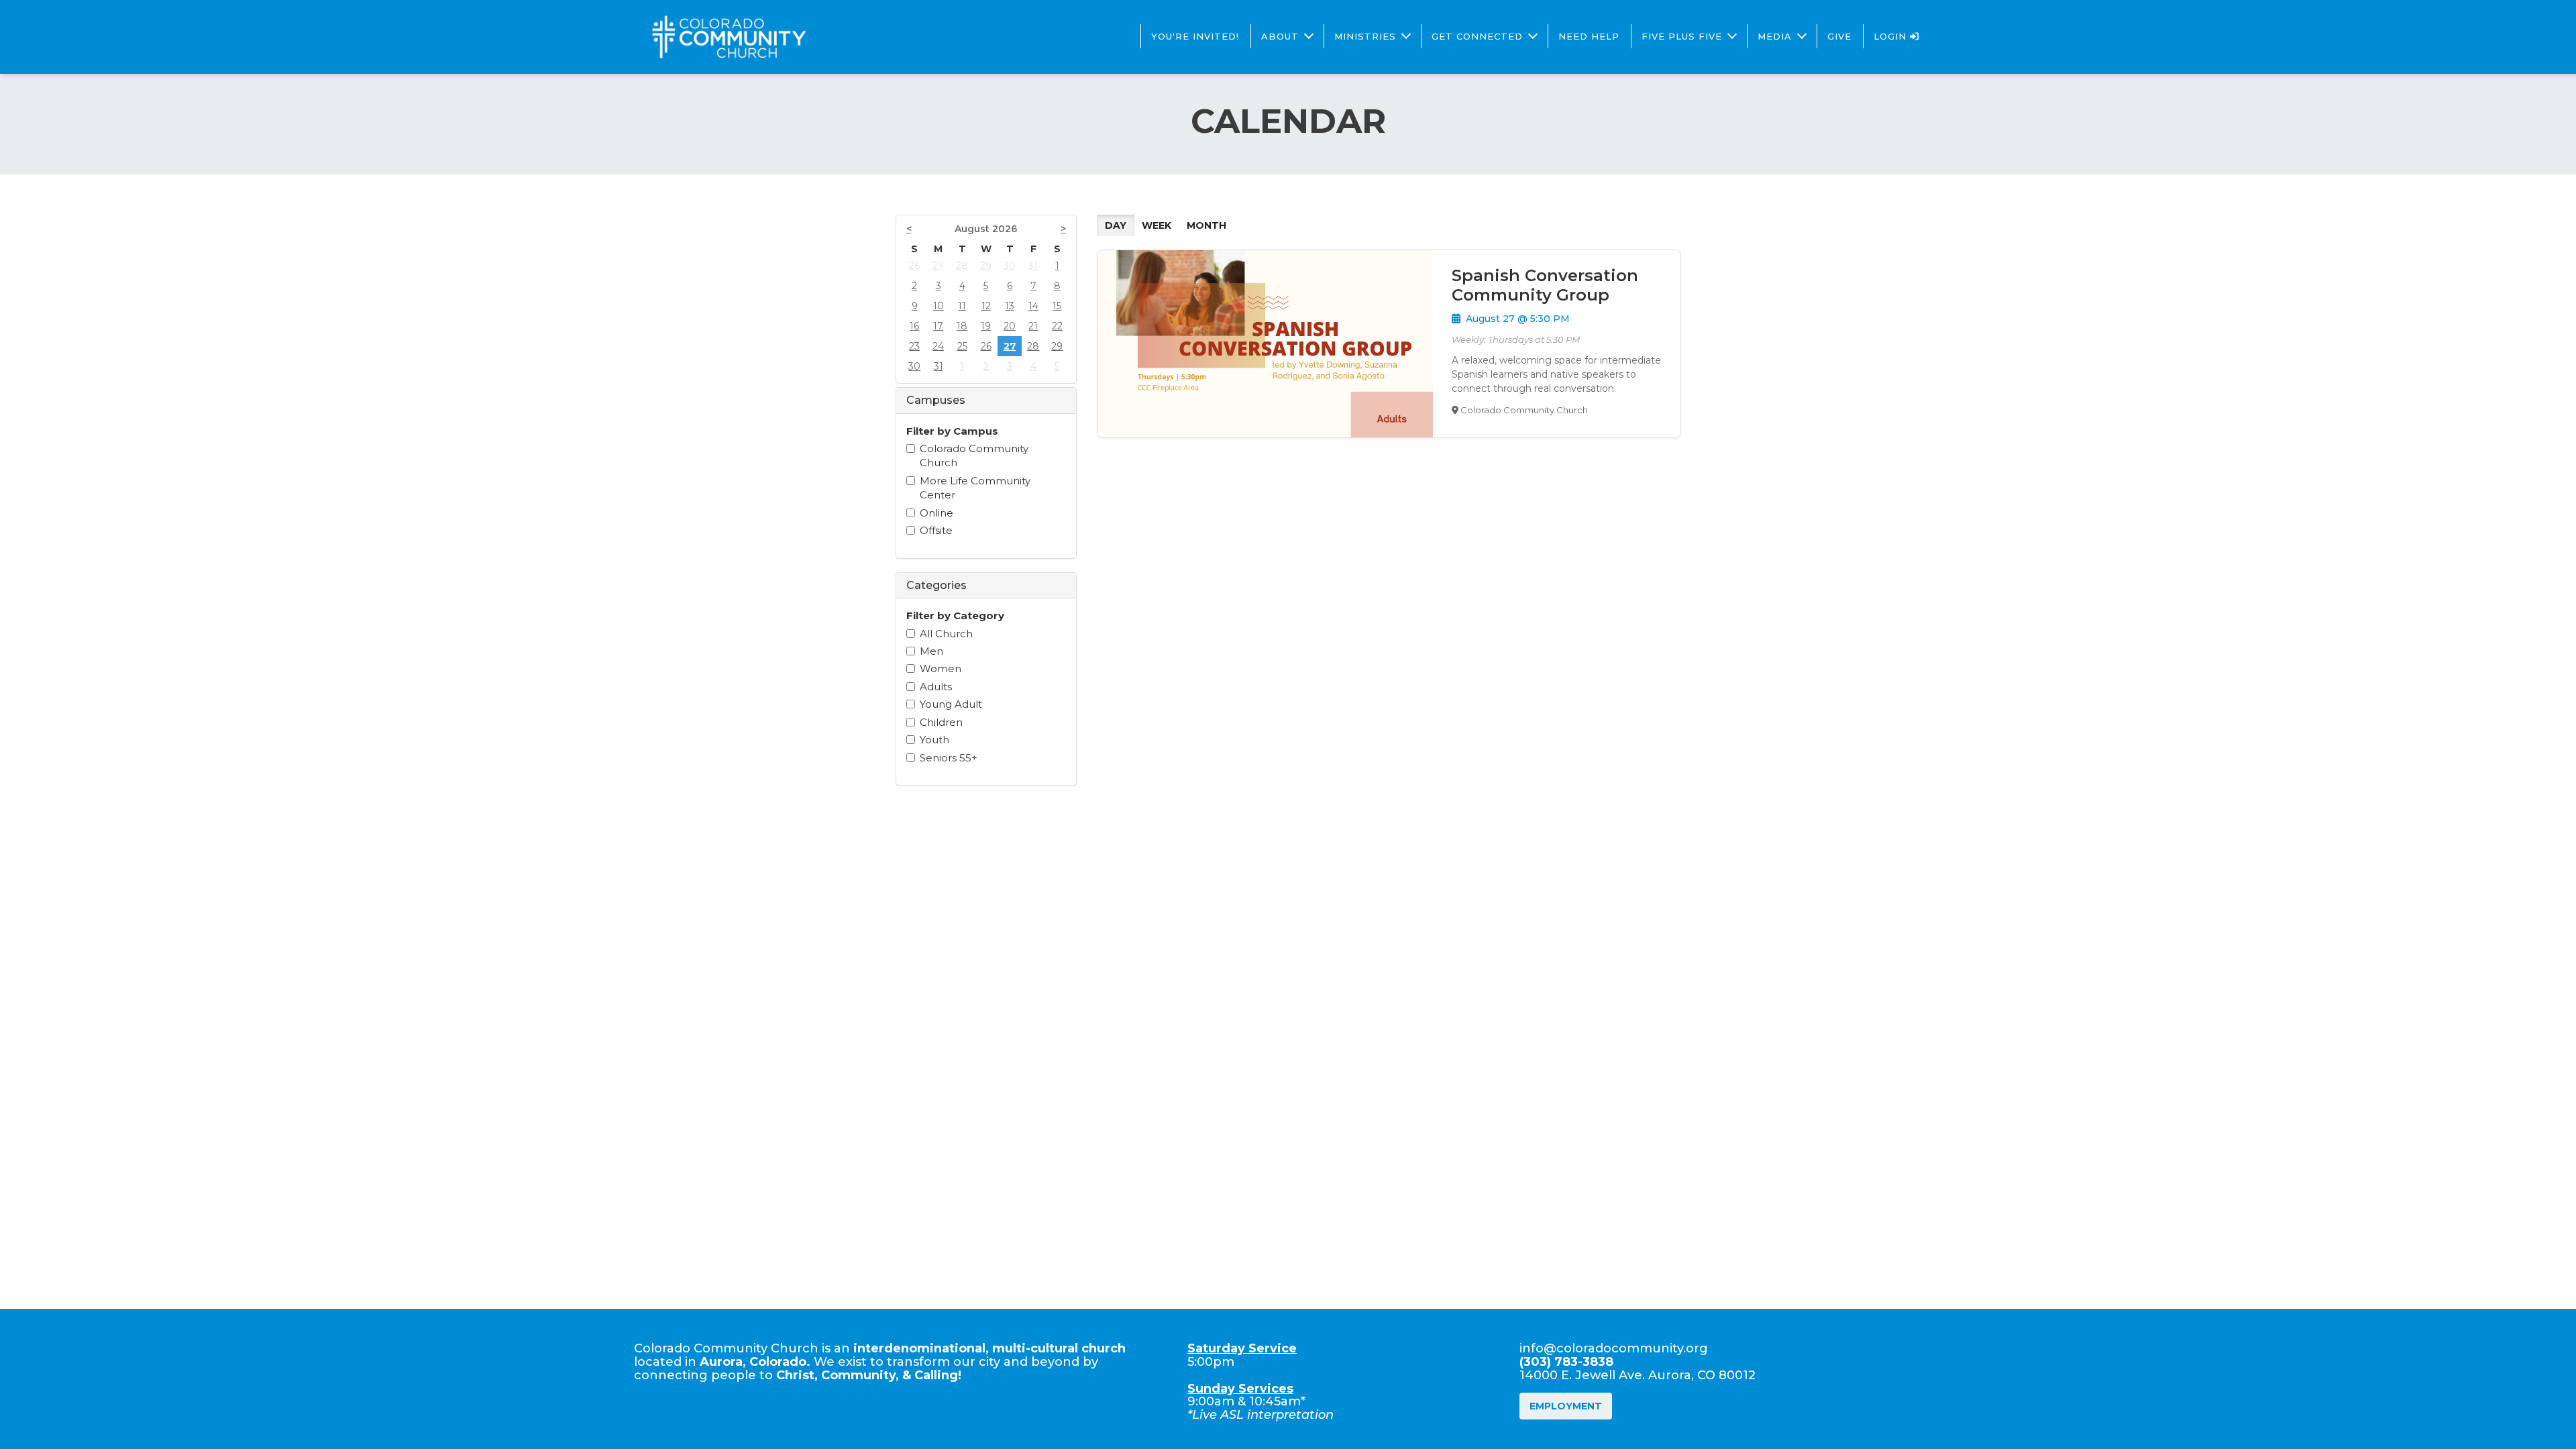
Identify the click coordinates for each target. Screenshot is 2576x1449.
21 (1033, 326)
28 (962, 266)
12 (986, 306)
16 (914, 326)
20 (1010, 326)
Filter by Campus (952, 431)
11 (962, 306)
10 (938, 306)
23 (914, 346)
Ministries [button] (1365, 36)
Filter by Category (955, 615)
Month (1206, 225)
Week (1157, 225)
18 (962, 326)
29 (986, 266)
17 (938, 326)
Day (1116, 225)
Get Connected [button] (1477, 36)
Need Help (1589, 36)
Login (1892, 36)
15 (1057, 306)
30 (1010, 266)
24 (938, 346)
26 (914, 266)
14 (1033, 306)
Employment (1566, 1406)
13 (1010, 306)
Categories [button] (936, 585)
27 (938, 266)
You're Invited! (1195, 36)
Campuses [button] (936, 400)
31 (1033, 266)
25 (962, 346)
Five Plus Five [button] (1682, 36)
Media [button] (1775, 36)
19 (986, 326)
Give (1839, 36)
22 (1057, 326)
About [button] (1280, 36)
